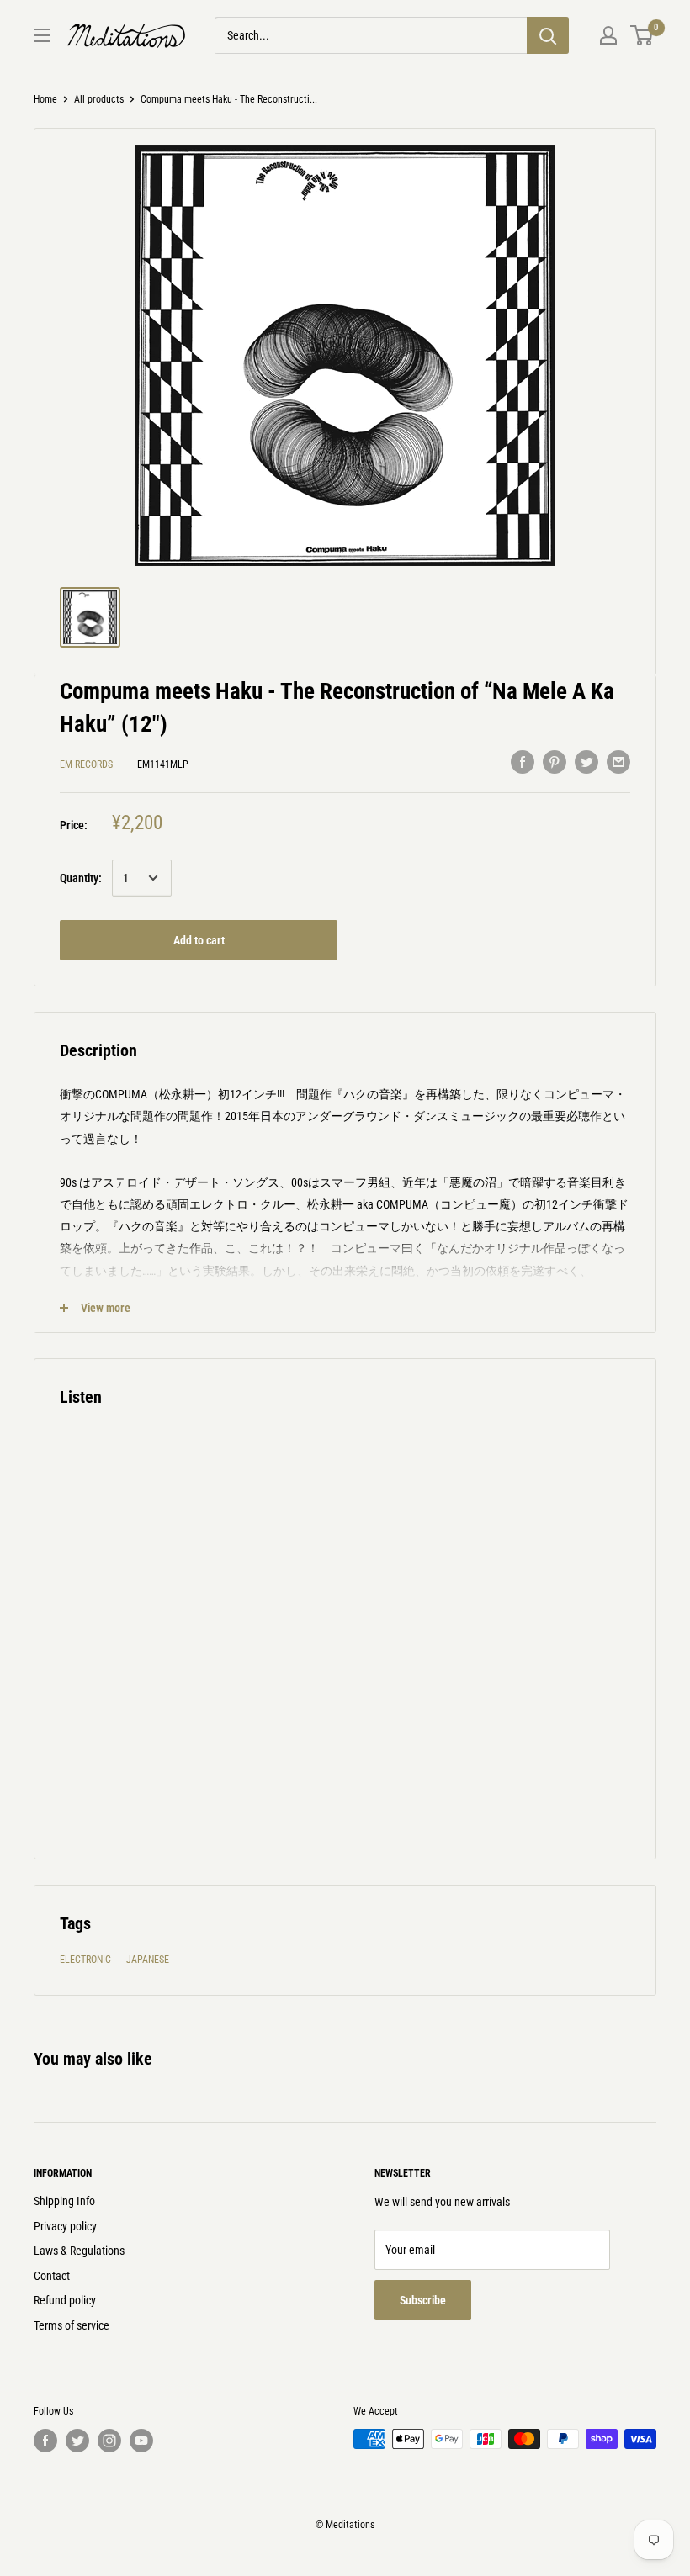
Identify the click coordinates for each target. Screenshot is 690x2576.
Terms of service (72, 2325)
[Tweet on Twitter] (586, 762)
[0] (642, 35)
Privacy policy (65, 2226)
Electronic (85, 1960)
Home (45, 99)
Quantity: (81, 878)
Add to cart (199, 940)
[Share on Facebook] (523, 762)
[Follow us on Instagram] (109, 2441)
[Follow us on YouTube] (141, 2441)
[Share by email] (618, 762)
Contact (52, 2276)
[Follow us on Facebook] (45, 2441)
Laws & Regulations (79, 2251)
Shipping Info (64, 2201)
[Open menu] (42, 35)
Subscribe (423, 2300)
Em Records (86, 764)
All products (99, 99)
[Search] (548, 35)
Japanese (148, 1960)
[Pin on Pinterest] (555, 762)
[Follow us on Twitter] (77, 2441)
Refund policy (65, 2300)
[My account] (608, 35)
